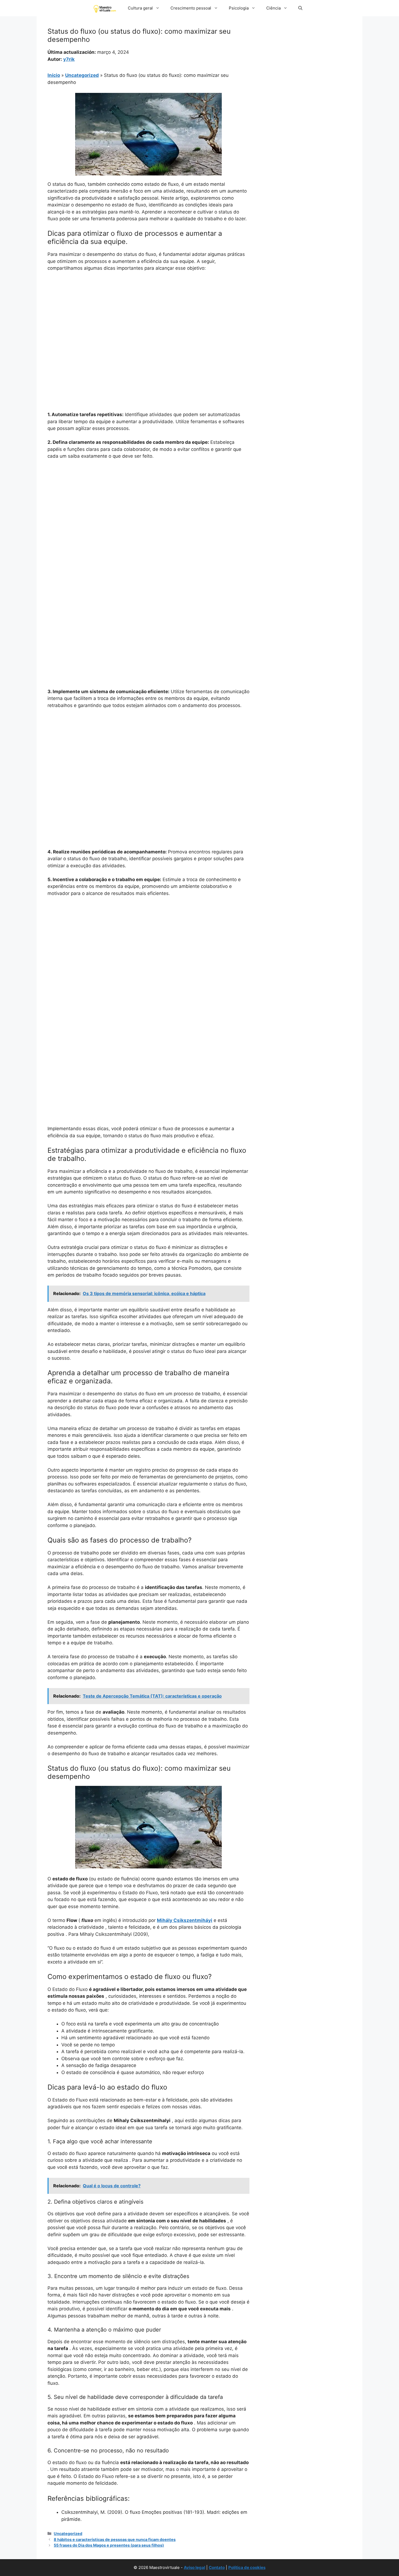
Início (54, 75)
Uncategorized (82, 75)
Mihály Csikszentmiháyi (185, 1920)
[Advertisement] (148, 317)
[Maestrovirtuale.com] (105, 8)
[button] (300, 8)
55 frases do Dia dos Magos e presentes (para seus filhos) (109, 2545)
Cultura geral (140, 8)
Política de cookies (247, 2567)
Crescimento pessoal (191, 8)
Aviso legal (194, 2567)
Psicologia (239, 8)
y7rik (69, 59)
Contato (217, 2567)
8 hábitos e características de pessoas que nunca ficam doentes (115, 2539)
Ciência (273, 8)
